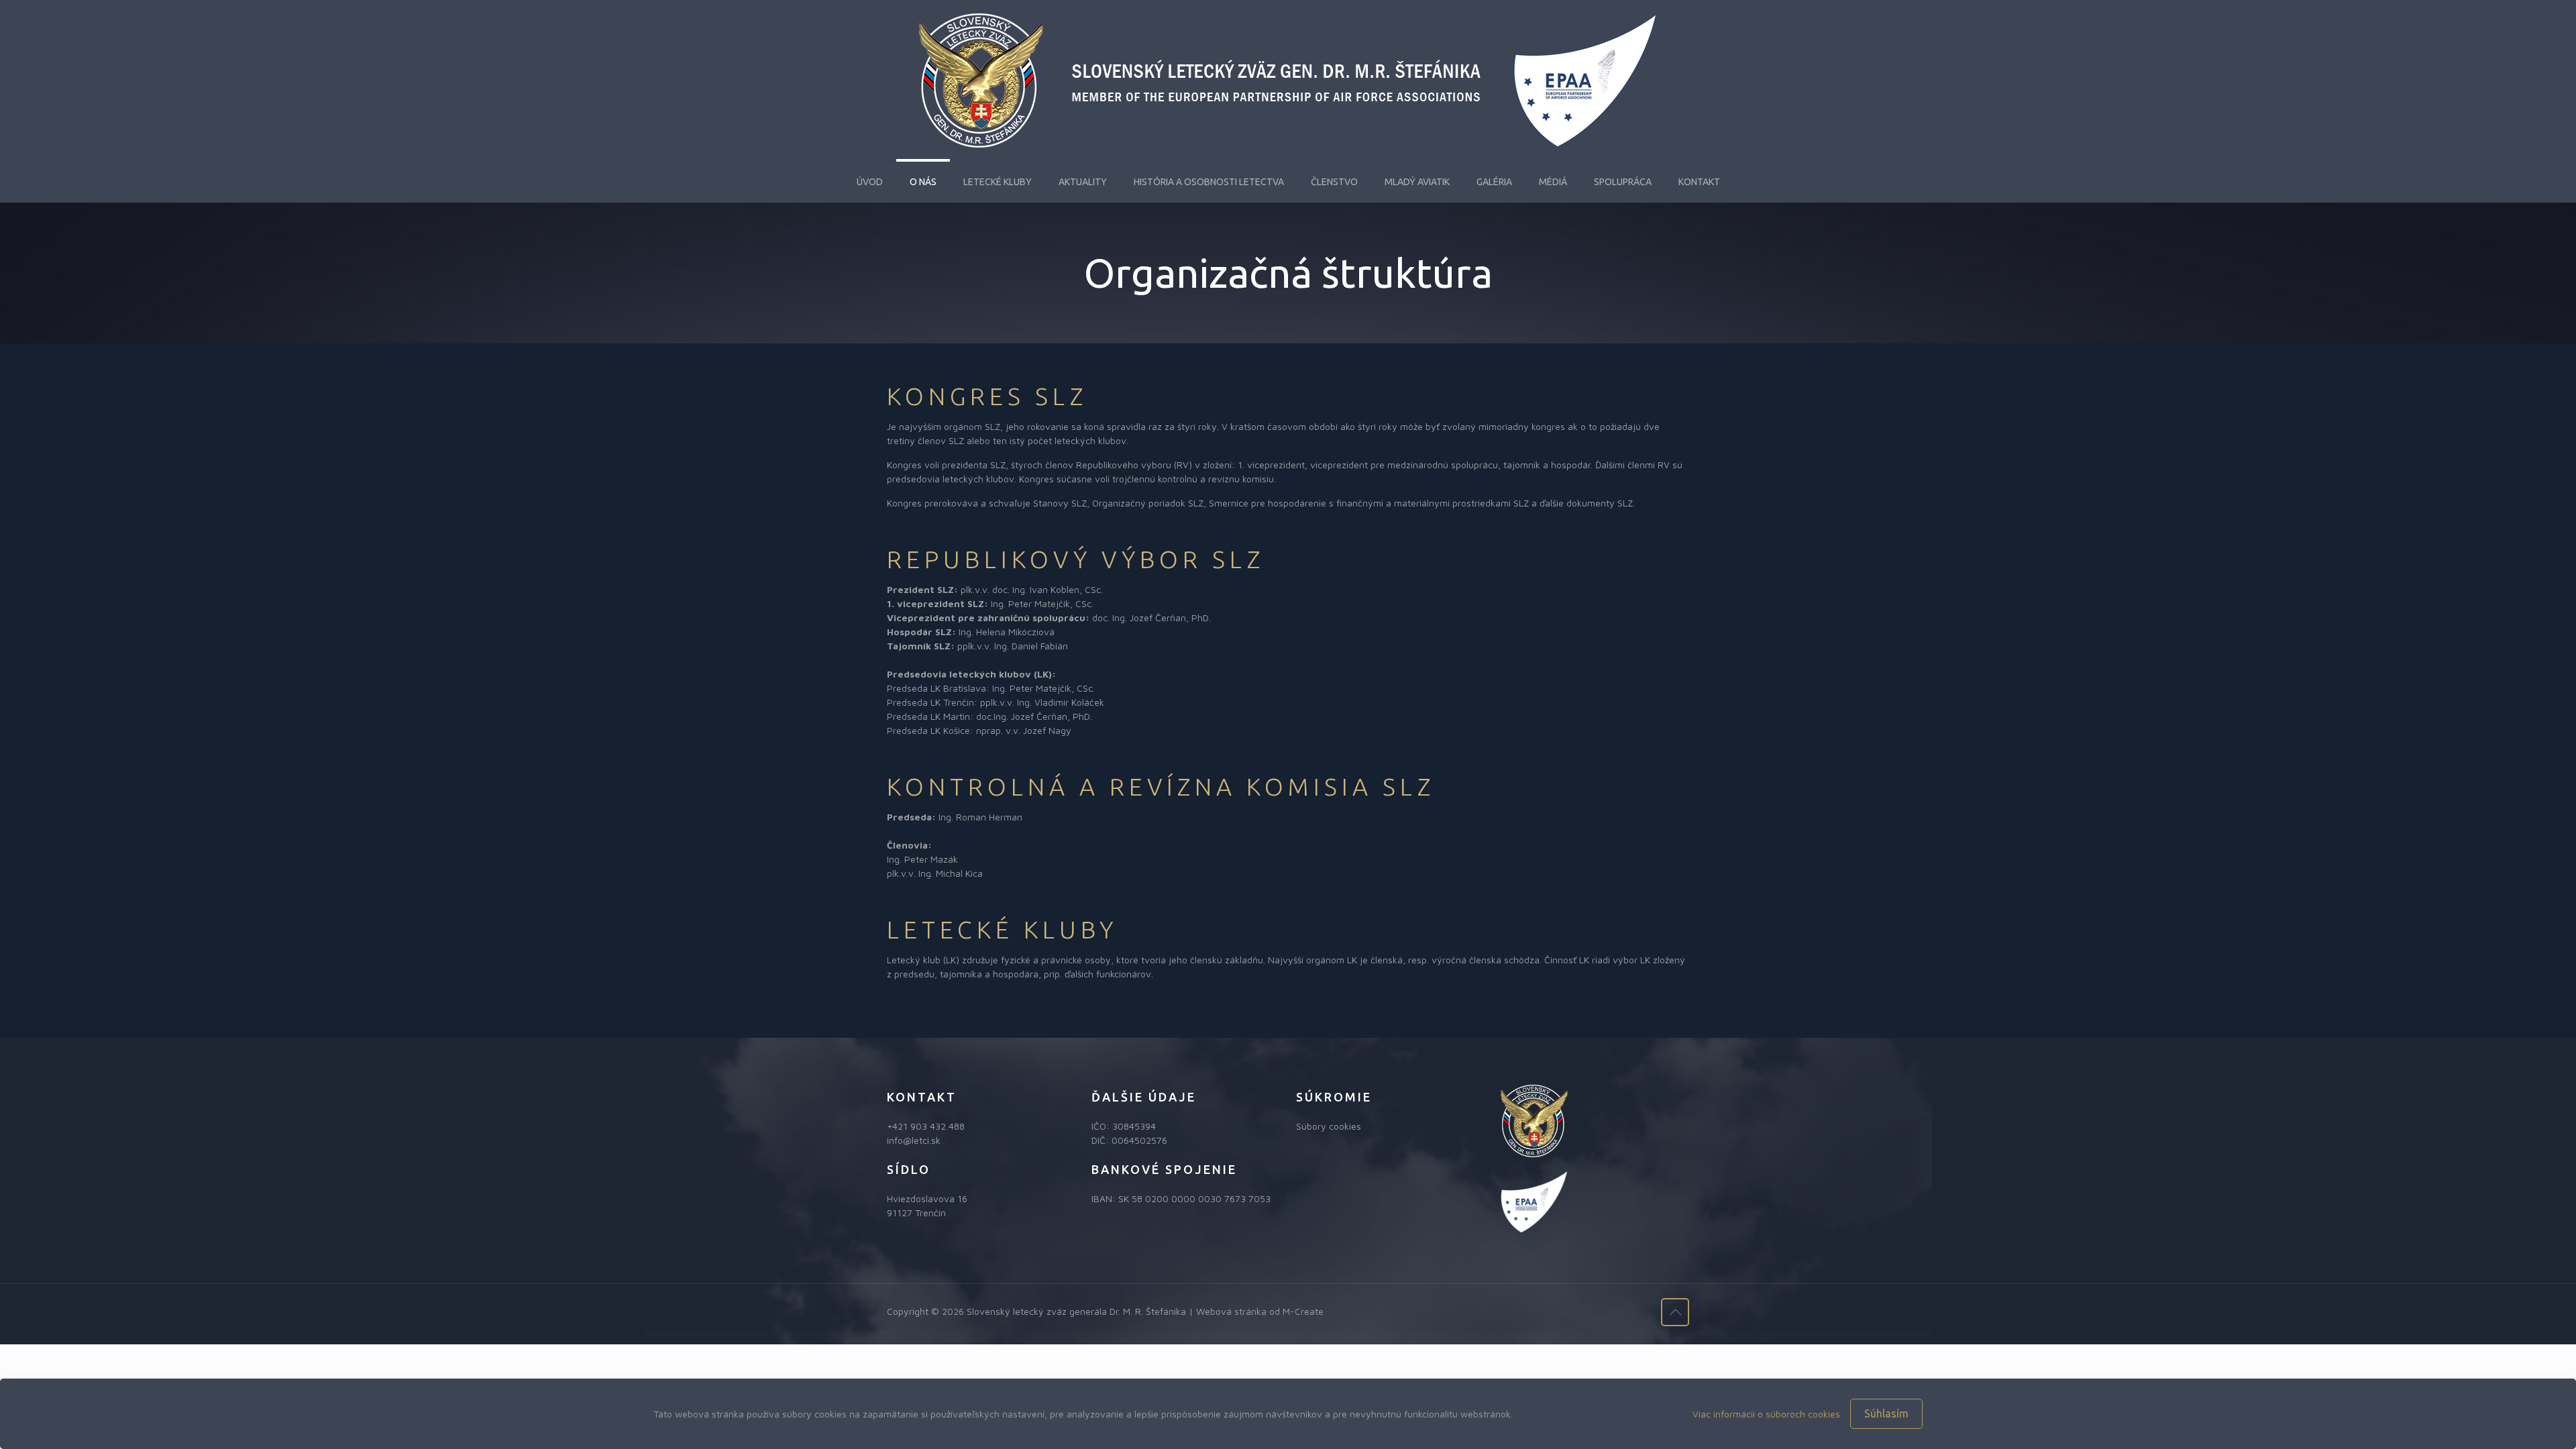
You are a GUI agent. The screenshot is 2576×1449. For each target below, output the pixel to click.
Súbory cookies (1329, 1126)
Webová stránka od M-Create (1260, 1311)
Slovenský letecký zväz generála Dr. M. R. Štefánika (1076, 1311)
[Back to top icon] (1675, 1312)
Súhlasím (1886, 1413)
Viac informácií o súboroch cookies (1766, 1414)
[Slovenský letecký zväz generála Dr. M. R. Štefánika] (1288, 80)
